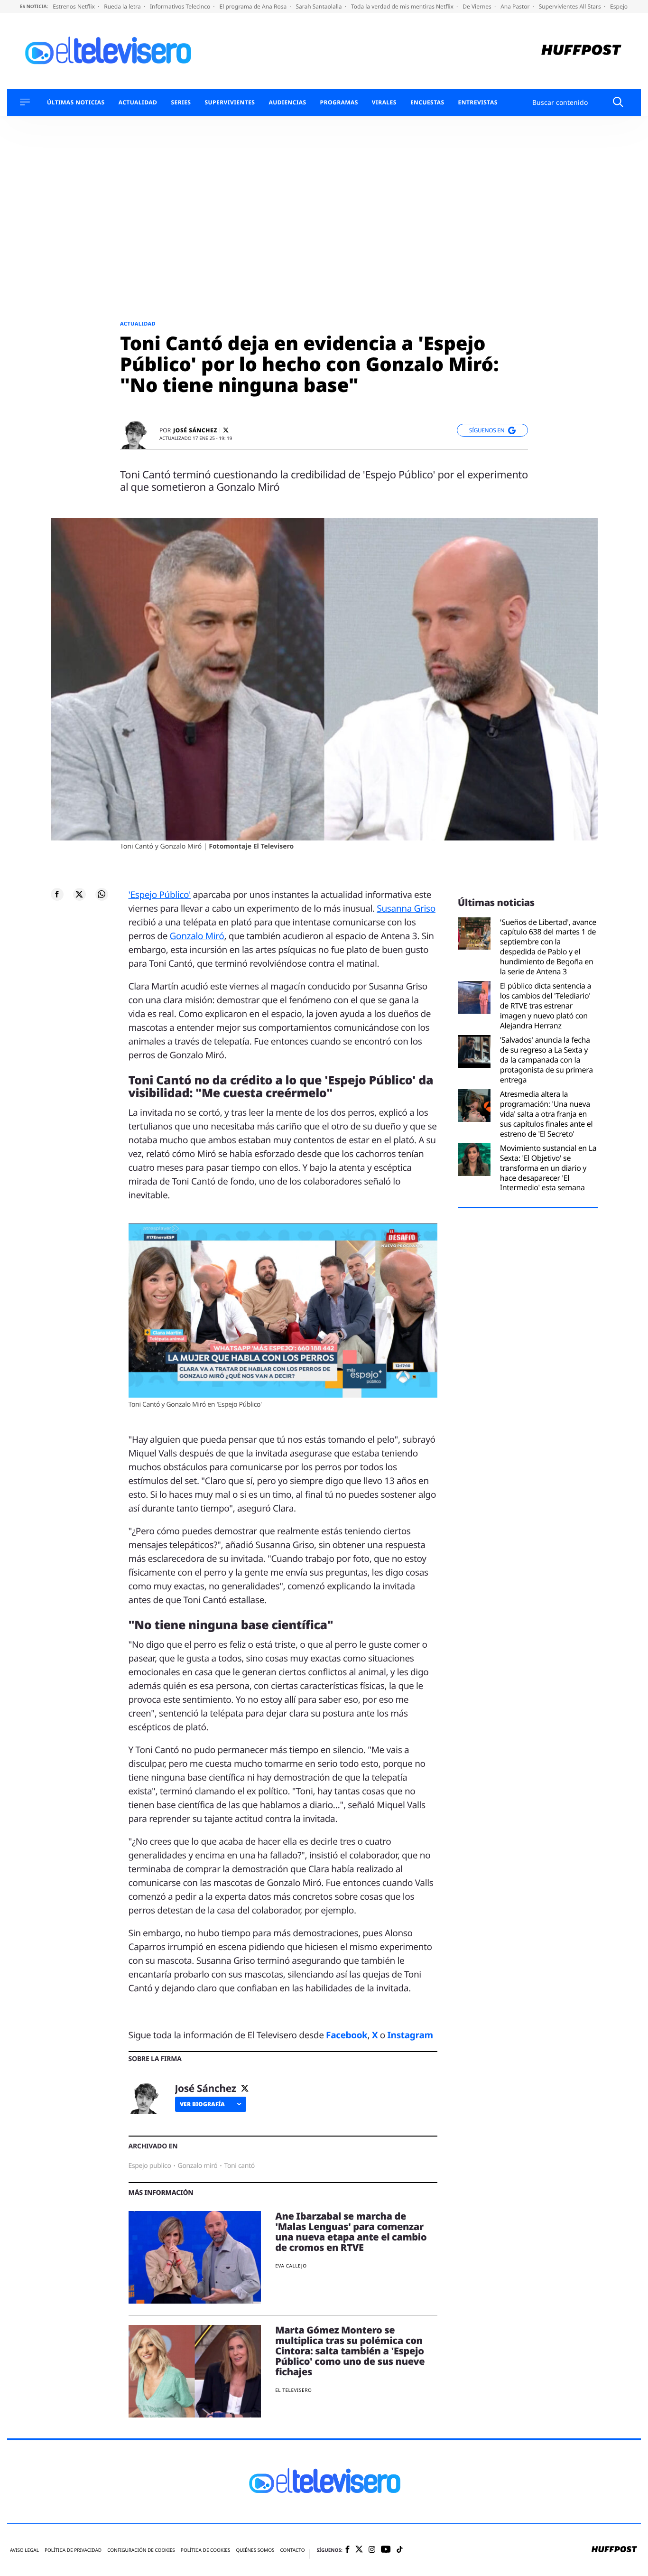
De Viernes (478, 6)
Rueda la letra (123, 6)
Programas (339, 103)
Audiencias (287, 103)
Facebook (347, 2035)
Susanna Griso (406, 908)
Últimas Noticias (76, 103)
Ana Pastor (516, 6)
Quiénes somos (255, 2550)
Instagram (410, 2035)
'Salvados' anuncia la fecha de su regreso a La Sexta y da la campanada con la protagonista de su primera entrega (546, 1060)
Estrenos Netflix (74, 6)
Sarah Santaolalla (319, 6)
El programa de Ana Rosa (254, 6)
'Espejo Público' (160, 895)
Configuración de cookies (141, 2550)
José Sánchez (195, 430)
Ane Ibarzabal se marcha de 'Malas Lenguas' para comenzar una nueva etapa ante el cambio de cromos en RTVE (351, 2232)
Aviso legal (24, 2550)
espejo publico (150, 2166)
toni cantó (239, 2166)
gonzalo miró (198, 2166)
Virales (384, 103)
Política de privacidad (73, 2550)
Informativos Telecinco (181, 6)
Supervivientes (230, 103)
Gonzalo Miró (197, 936)
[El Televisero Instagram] (372, 2550)
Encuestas (427, 103)
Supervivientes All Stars (571, 6)
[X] (226, 430)
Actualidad (138, 103)
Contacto (292, 2550)
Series (181, 103)
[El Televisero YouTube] (386, 2550)
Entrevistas (478, 103)
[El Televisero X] (359, 2550)
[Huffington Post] (581, 51)
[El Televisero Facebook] (347, 2550)
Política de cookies (206, 2550)
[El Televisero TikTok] (400, 2550)
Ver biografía (202, 2104)
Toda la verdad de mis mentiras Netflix (403, 6)
